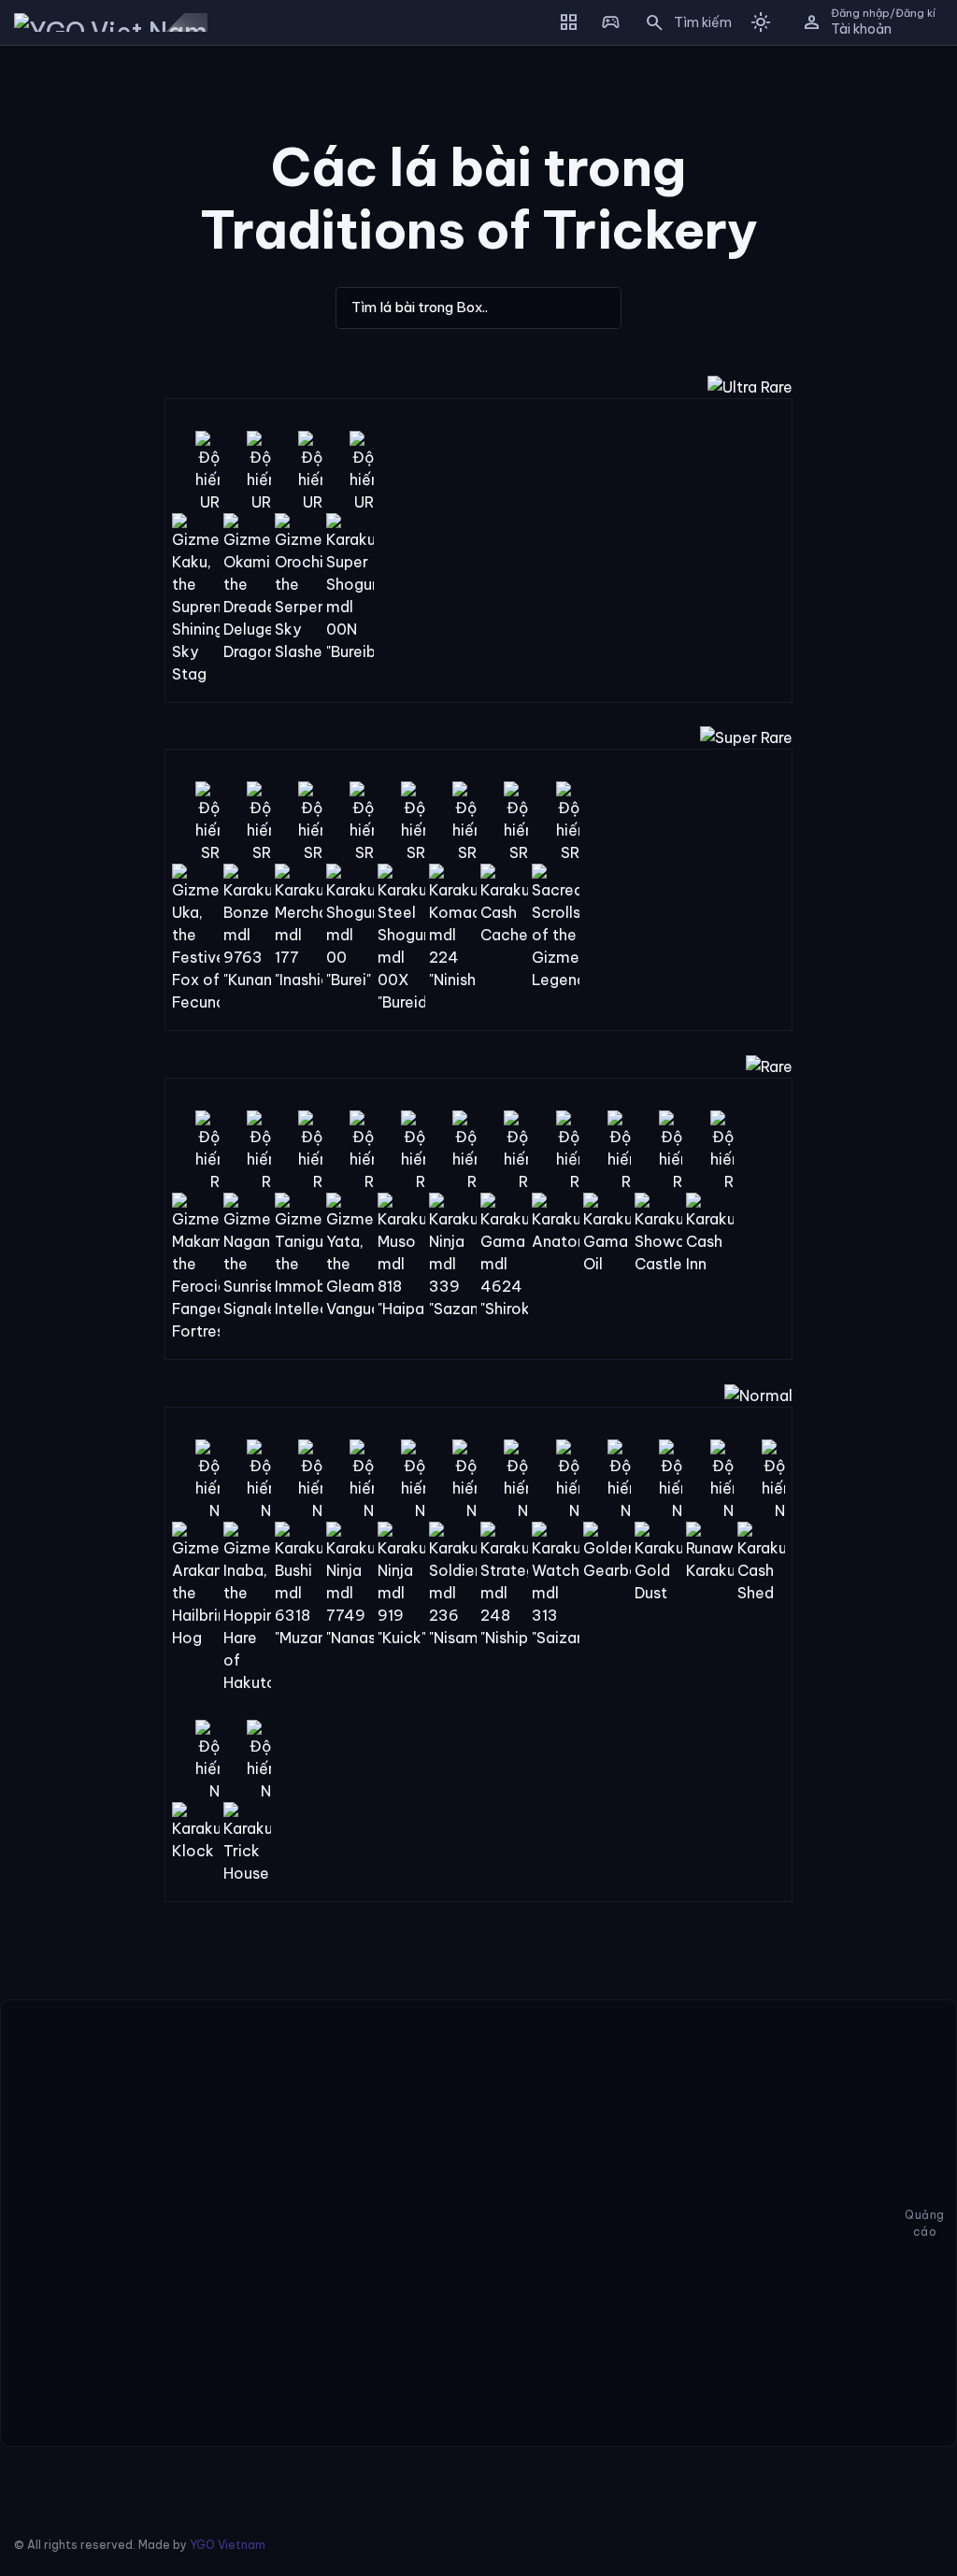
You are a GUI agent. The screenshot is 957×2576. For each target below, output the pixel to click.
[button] (682, 22)
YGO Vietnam (228, 2545)
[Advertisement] (68, 340)
